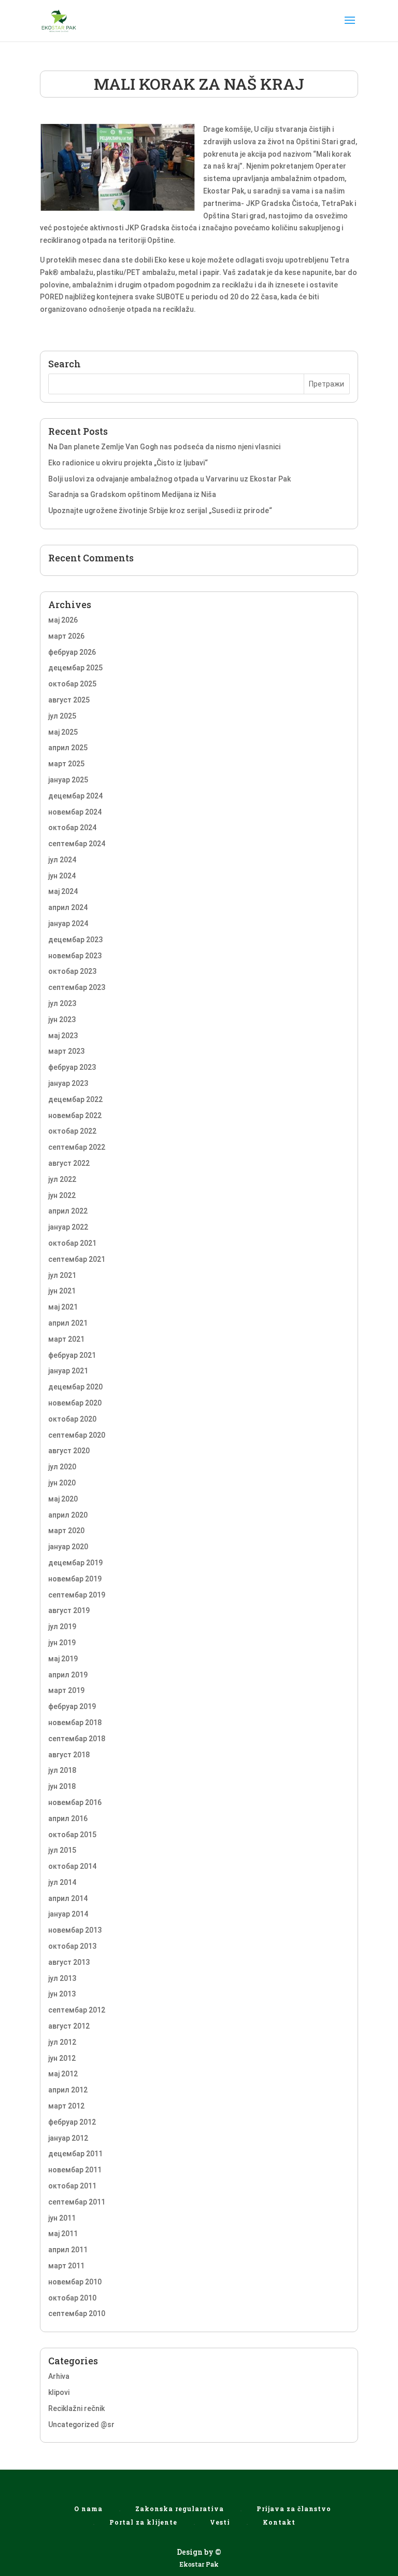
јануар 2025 (68, 780)
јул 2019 (62, 1627)
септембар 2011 (77, 2202)
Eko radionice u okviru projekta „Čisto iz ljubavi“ (128, 463)
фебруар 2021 (72, 1355)
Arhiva (59, 2376)
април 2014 (68, 1898)
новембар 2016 (75, 1802)
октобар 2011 (72, 2186)
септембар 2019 (77, 1595)
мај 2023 (63, 1036)
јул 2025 (62, 716)
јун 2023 (62, 1020)
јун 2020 (62, 1483)
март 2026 (66, 636)
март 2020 (66, 1531)
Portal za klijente (143, 2522)
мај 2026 (63, 620)
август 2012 (69, 2026)
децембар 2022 (75, 1099)
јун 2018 (62, 1786)
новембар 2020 (75, 1403)
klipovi (59, 2392)
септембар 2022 (77, 1147)
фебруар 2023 (72, 1067)
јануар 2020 (68, 1547)
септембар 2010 (77, 2313)
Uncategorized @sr (81, 2425)
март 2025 (66, 764)
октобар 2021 (72, 1243)
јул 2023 (62, 1003)
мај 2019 (63, 1659)
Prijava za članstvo (294, 2509)
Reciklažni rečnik (76, 2408)
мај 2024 (63, 891)
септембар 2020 (77, 1435)
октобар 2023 (72, 971)
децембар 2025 (75, 668)
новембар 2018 (75, 1723)
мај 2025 (63, 732)
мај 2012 (63, 2074)
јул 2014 (62, 1882)
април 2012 (68, 2090)
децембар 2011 (75, 2154)
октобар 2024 (72, 828)
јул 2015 (62, 1850)
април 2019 (68, 1675)
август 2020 (69, 1451)
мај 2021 (63, 1307)
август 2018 (69, 1755)
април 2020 (68, 1515)
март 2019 (66, 1690)
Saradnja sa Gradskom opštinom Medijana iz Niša (132, 494)
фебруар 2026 (72, 652)
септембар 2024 (77, 844)
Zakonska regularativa (180, 2509)
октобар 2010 (72, 2298)
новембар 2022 (75, 1115)
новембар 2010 (75, 2282)
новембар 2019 (75, 1579)
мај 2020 (63, 1499)
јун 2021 (62, 1291)
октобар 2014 (72, 1866)
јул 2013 (62, 1978)
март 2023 (66, 1051)
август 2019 (69, 1610)
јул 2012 (62, 2042)
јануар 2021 (68, 1371)
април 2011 (68, 2250)
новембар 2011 (75, 2170)
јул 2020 (62, 1467)
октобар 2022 (72, 1131)
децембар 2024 (75, 796)
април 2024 (68, 907)
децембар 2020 (75, 1387)
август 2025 (69, 700)
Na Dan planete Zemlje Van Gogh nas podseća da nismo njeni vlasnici (164, 447)
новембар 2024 (75, 812)
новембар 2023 (75, 956)
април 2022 (68, 1211)
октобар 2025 (72, 684)
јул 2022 (62, 1179)
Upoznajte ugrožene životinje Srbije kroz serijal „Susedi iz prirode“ (160, 511)
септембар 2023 (77, 987)
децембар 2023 (75, 940)
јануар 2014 (68, 1914)
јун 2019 (62, 1643)
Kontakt (279, 2522)
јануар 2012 (68, 2138)
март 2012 (66, 2106)
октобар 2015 (72, 1835)
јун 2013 (62, 1994)
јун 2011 (62, 2218)
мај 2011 (63, 2234)
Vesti (220, 2522)
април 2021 (68, 1323)
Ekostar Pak (199, 2564)
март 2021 (66, 1339)
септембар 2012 (77, 2010)
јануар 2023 (68, 1083)
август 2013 (69, 1962)
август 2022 (69, 1163)
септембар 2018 (77, 1739)
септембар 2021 (77, 1259)
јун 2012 (62, 2058)
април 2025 (68, 748)
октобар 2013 (72, 1946)
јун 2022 (62, 1195)
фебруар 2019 (72, 1706)
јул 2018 (62, 1770)
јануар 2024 (68, 924)
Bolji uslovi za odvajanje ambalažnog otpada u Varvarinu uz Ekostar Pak (169, 479)
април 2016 (68, 1819)
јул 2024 (62, 860)
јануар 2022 (68, 1227)
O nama (88, 2509)
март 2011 (66, 2266)
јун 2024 (62, 876)
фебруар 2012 (72, 2122)
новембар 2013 (75, 1930)
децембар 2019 (75, 1563)
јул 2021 (62, 1275)
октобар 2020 (72, 1419)
